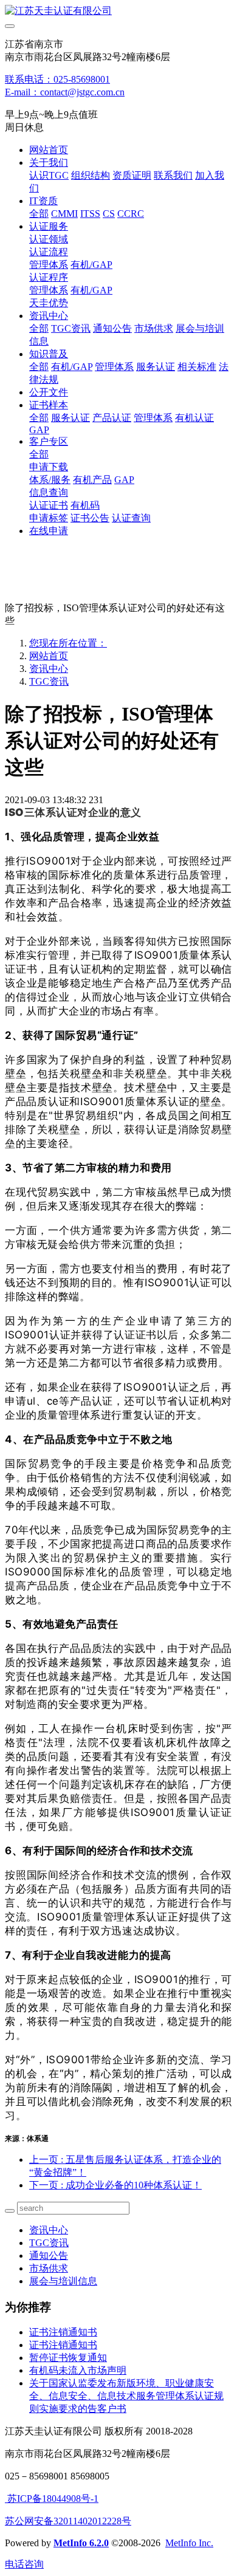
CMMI (64, 214)
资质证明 (132, 175)
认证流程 (49, 252)
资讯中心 (49, 316)
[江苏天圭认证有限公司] (118, 11)
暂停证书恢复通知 (68, 2358)
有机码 (85, 505)
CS (109, 214)
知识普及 (49, 354)
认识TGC (49, 175)
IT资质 (43, 201)
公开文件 (49, 392)
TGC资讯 (71, 328)
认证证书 (49, 505)
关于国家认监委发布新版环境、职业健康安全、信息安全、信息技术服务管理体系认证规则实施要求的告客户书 (126, 2396)
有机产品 (92, 480)
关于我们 (49, 163)
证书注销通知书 (63, 2332)
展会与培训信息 (63, 2281)
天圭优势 (49, 303)
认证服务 (49, 226)
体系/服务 (50, 480)
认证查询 (131, 518)
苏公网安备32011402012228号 (68, 2521)
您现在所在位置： (68, 643)
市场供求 (154, 328)
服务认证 (156, 367)
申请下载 (49, 467)
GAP (39, 430)
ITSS (90, 214)
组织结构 (91, 175)
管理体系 (49, 265)
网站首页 (49, 150)
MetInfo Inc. (189, 2543)
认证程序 (49, 277)
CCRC (131, 214)
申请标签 (49, 518)
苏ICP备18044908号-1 (52, 2499)
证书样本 (49, 405)
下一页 (115, 2185)
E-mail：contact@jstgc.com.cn (65, 92)
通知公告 (112, 328)
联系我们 (173, 175)
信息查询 (49, 492)
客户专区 (49, 441)
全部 (39, 214)
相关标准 (197, 367)
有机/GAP (91, 265)
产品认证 (112, 418)
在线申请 (49, 531)
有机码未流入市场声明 (78, 2370)
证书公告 (90, 518)
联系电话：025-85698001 (57, 79)
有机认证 (194, 418)
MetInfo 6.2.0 (81, 2543)
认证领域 (49, 239)
